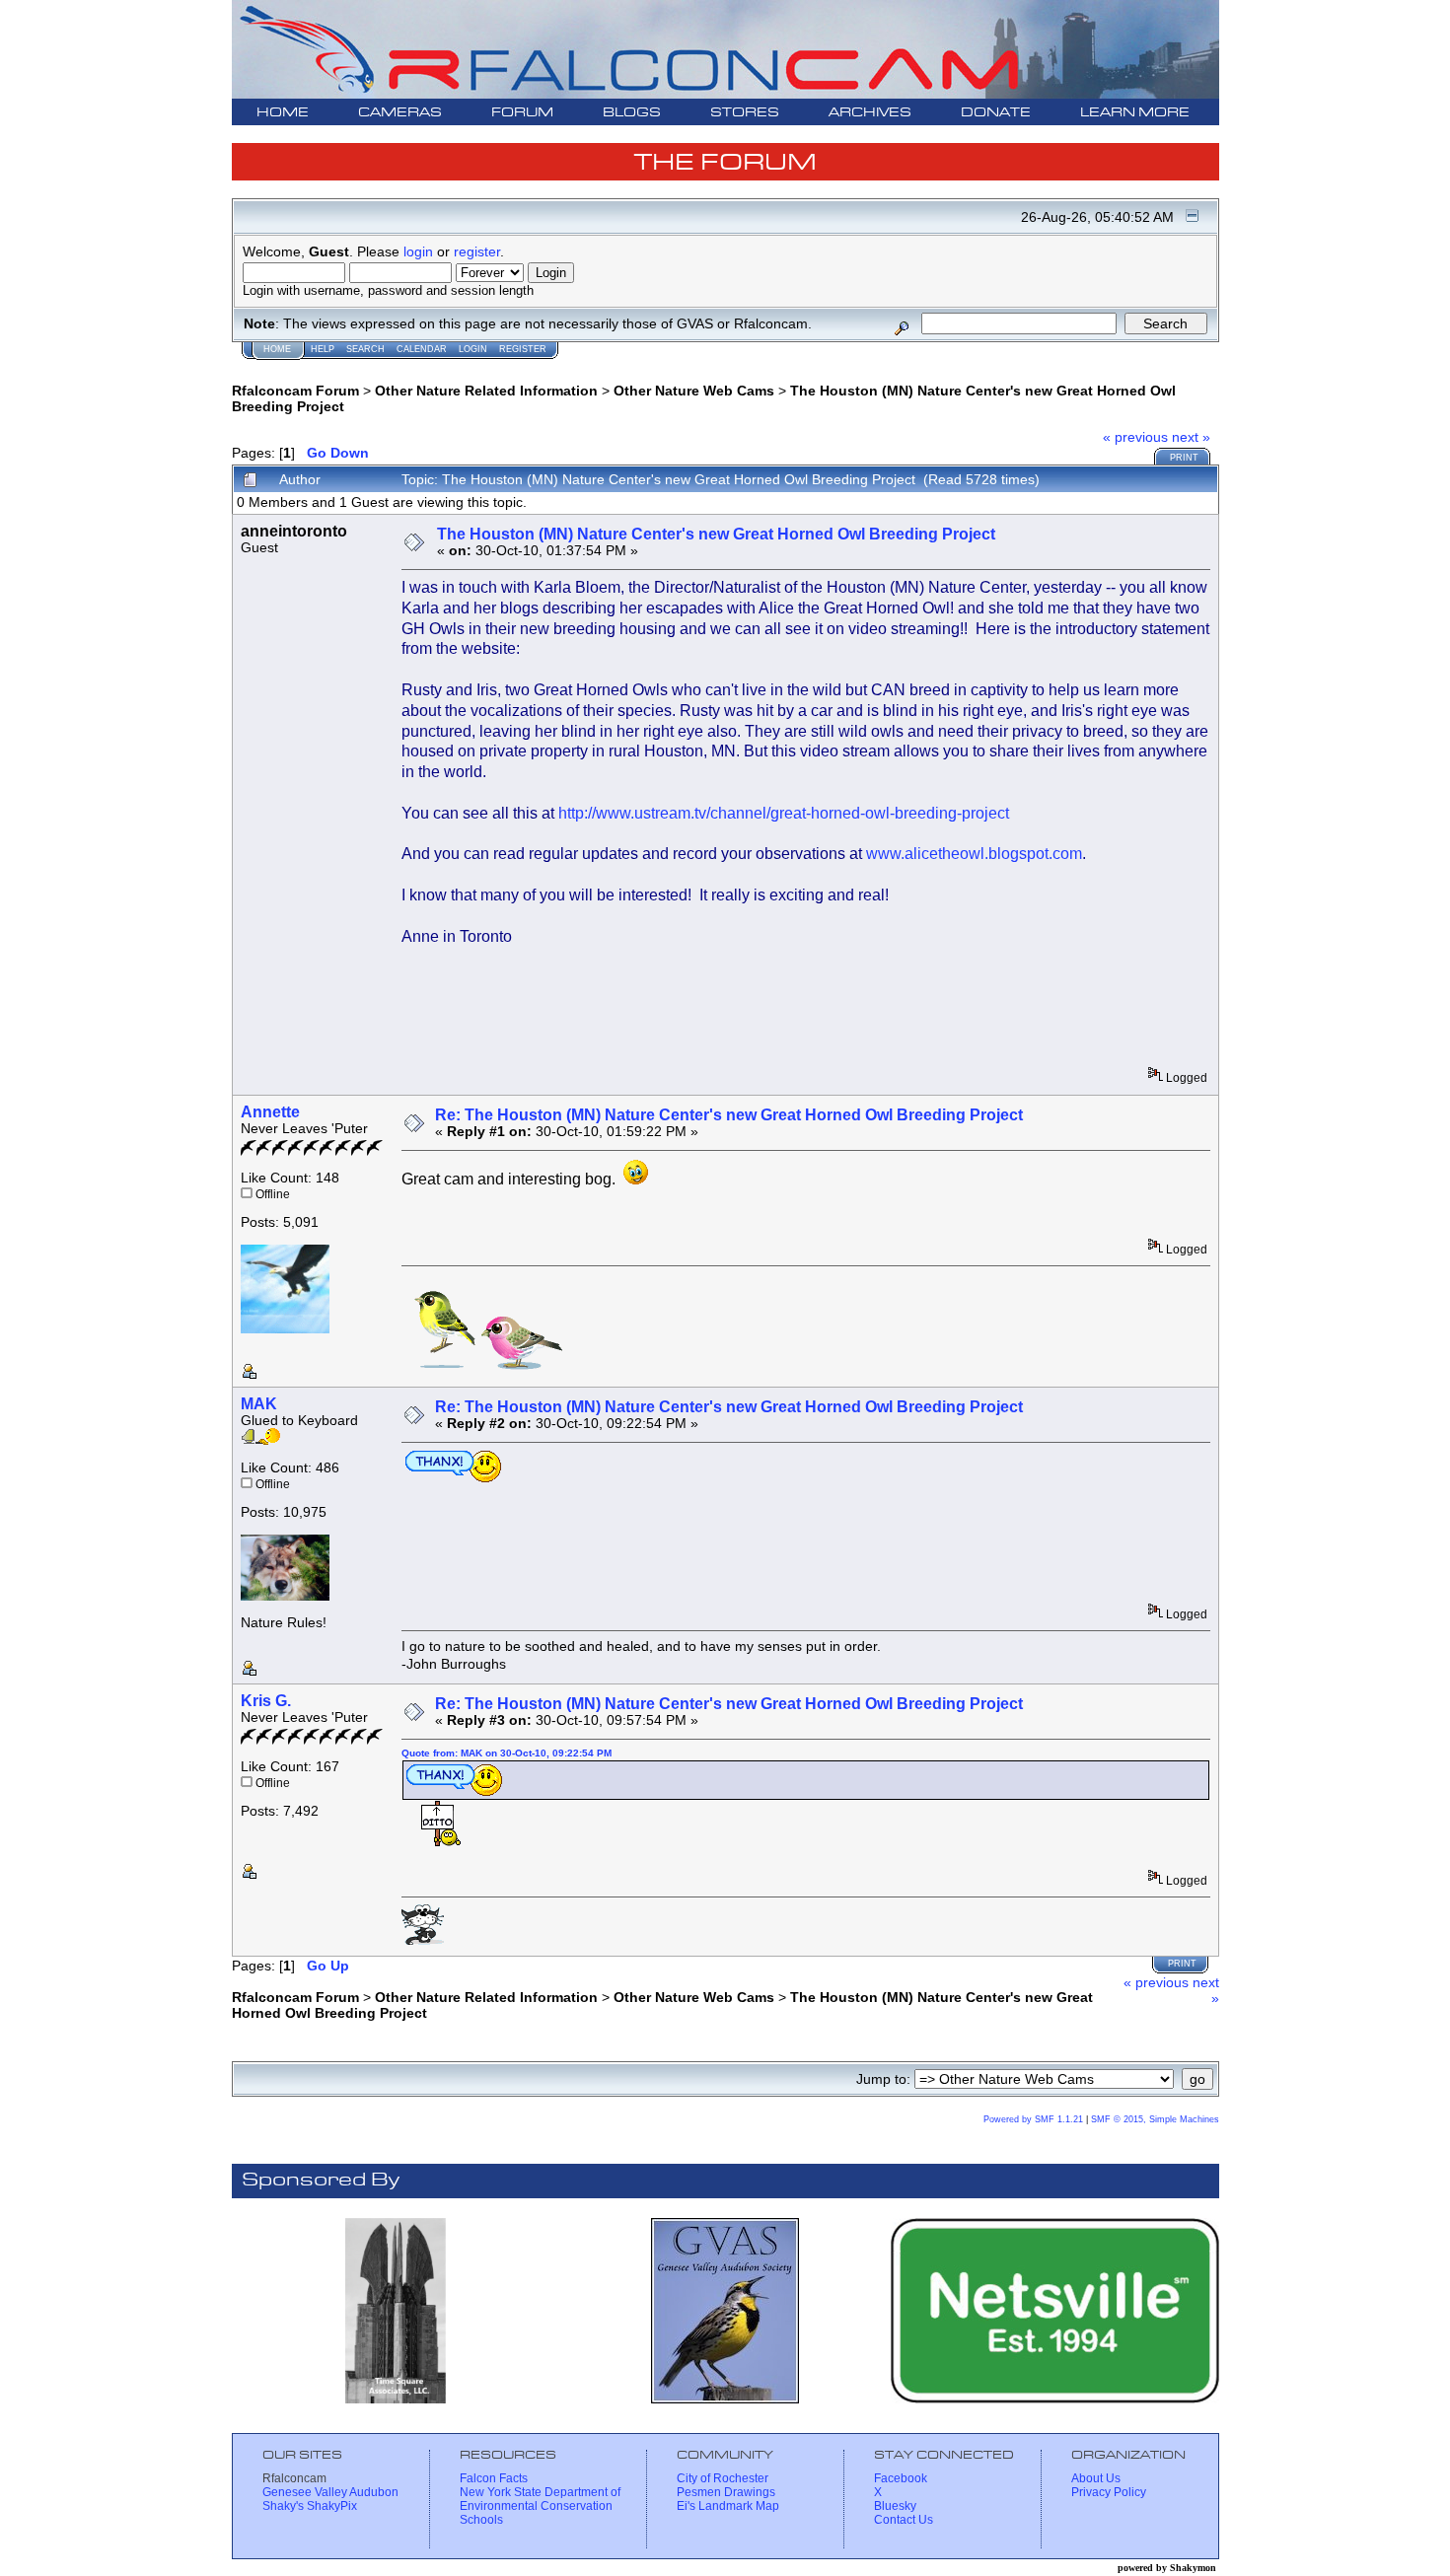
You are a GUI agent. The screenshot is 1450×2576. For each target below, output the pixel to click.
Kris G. (266, 1701)
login (418, 251)
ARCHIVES (870, 113)
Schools (481, 2520)
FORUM (522, 113)
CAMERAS (400, 113)
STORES (745, 113)
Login (473, 349)
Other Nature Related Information (486, 391)
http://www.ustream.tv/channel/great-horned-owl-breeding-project (784, 813)
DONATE (996, 113)
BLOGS (632, 113)
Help (323, 349)
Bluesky (895, 2506)
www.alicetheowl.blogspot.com (974, 854)
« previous (1135, 437)
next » (1191, 437)
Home (277, 349)
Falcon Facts (494, 2478)
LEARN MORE (1135, 113)
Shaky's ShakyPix (310, 2506)
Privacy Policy (1109, 2492)
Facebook (901, 2478)
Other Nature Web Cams (694, 391)
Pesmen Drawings (726, 2492)
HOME (283, 113)
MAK (259, 1404)
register (477, 251)
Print (1184, 458)
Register (523, 349)
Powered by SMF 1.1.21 (1033, 2119)
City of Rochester (723, 2478)
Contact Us (904, 2520)
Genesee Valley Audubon (330, 2492)
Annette (270, 1112)
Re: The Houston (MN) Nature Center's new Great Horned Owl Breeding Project (729, 1115)
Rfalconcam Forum (295, 391)
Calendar (422, 349)
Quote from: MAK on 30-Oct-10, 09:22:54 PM (507, 1753)
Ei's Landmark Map (728, 2506)
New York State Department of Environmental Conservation (540, 2499)
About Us (1096, 2478)
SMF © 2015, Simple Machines (1155, 2119)
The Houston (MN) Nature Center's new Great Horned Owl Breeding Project (716, 534)
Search (365, 349)
